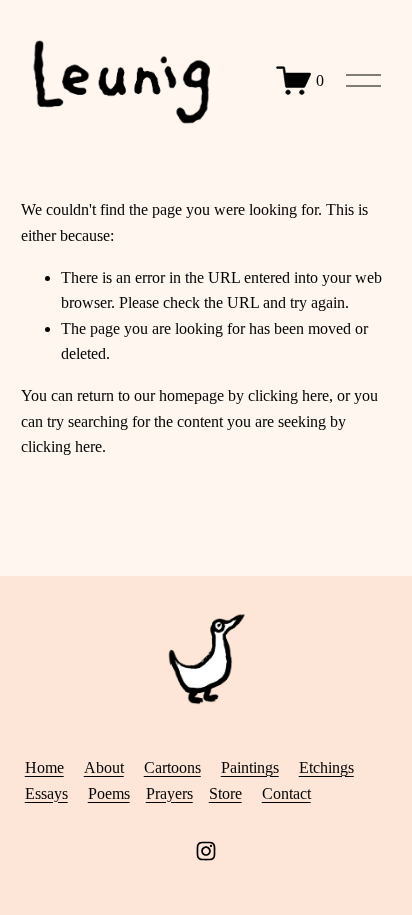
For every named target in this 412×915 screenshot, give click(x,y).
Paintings (250, 767)
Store (225, 793)
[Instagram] (206, 851)
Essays (46, 793)
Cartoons (172, 767)
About (104, 767)
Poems (109, 793)
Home (44, 767)
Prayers (169, 793)
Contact (286, 793)
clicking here (288, 395)
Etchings (326, 767)
